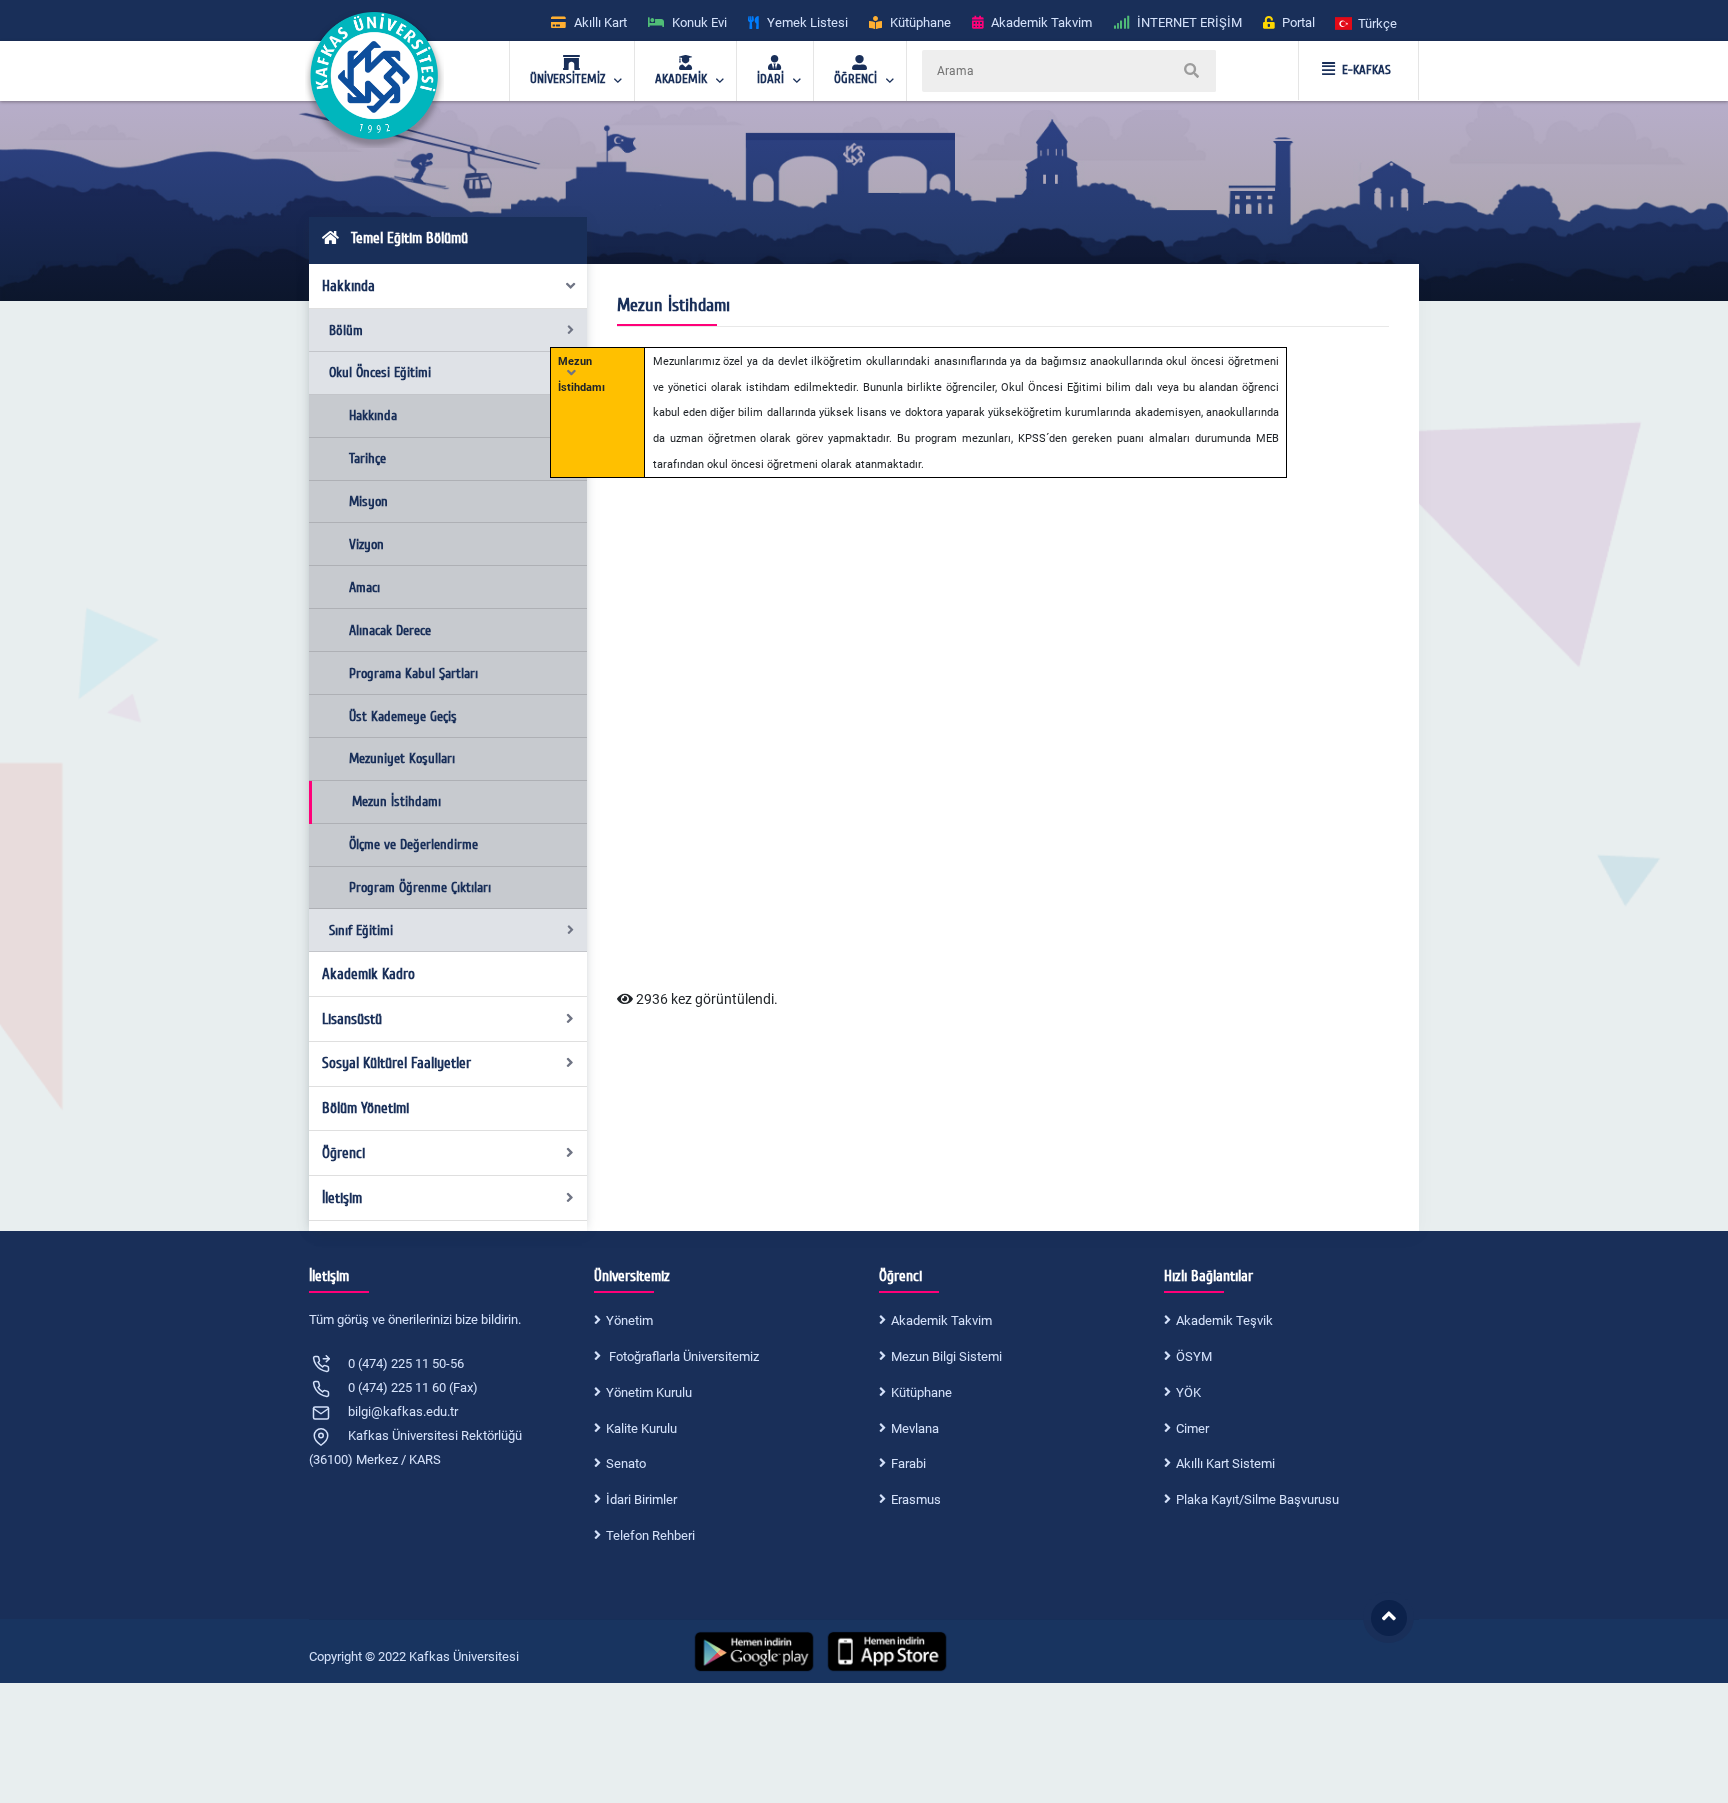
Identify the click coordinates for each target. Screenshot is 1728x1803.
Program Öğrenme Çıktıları (420, 887)
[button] (1367, 22)
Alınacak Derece (390, 630)
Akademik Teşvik (1224, 1320)
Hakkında (348, 286)
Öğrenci (343, 1153)
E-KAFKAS (1366, 70)
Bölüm (346, 330)
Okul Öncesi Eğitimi (380, 372)
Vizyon (366, 544)
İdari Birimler (641, 1499)
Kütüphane (921, 1392)
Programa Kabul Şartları (413, 673)
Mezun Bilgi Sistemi (946, 1356)
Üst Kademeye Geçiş (403, 716)
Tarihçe (367, 458)
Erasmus (916, 1499)
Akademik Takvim (941, 1320)
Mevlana (915, 1428)
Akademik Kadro (368, 974)
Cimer (1192, 1428)
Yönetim (629, 1320)
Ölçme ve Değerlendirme (413, 844)
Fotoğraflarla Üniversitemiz (682, 1356)
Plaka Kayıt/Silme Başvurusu (1257, 1499)
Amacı (364, 587)
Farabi (908, 1463)
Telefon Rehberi (650, 1535)
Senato (626, 1463)
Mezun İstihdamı (396, 801)
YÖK (1188, 1392)
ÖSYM (1194, 1356)
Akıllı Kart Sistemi (1225, 1463)
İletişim (342, 1198)
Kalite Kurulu (641, 1428)
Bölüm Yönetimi (365, 1108)
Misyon (368, 501)
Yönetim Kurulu (649, 1392)
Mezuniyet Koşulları (402, 758)
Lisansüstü (352, 1019)
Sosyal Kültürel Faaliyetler (396, 1063)
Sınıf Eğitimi (361, 930)
